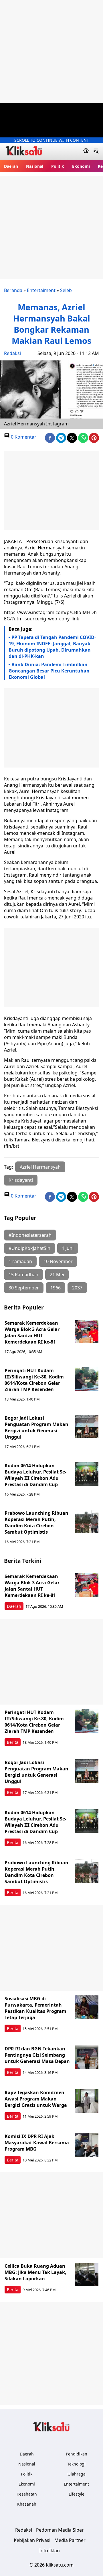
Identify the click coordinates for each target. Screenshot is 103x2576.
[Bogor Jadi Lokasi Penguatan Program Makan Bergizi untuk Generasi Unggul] (87, 1427)
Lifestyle (77, 2494)
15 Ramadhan (23, 1275)
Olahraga (77, 2474)
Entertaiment (41, 290)
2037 (77, 1288)
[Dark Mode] (86, 151)
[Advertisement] (51, 52)
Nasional (35, 166)
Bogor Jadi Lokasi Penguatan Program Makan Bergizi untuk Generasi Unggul (36, 1427)
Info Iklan (49, 2551)
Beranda (13, 290)
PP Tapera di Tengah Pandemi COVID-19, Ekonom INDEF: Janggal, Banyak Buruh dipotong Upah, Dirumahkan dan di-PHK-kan (52, 647)
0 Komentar (23, 437)
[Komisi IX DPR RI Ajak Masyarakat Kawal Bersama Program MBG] (87, 2145)
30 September (24, 1288)
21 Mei (57, 1275)
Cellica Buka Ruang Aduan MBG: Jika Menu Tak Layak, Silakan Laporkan (35, 2272)
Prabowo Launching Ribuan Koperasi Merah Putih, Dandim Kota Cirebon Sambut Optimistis (36, 1522)
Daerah (11, 166)
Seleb (66, 290)
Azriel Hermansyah (40, 1167)
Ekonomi (81, 166)
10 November (58, 1261)
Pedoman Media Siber (60, 2530)
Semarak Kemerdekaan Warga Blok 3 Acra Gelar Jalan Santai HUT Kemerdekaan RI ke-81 (32, 1332)
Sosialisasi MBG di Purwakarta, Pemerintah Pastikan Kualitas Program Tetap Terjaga (35, 2008)
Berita (13, 1742)
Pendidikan (77, 2454)
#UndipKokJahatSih (29, 1248)
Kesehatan (27, 2494)
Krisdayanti (21, 1180)
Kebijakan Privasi (32, 2540)
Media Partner (70, 2540)
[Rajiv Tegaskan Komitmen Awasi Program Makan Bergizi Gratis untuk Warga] (87, 2101)
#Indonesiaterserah (30, 1235)
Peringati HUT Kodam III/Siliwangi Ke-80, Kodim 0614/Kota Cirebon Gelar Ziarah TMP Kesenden (34, 1380)
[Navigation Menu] (96, 151)
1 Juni (68, 1248)
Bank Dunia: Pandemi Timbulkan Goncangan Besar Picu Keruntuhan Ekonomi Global (49, 671)
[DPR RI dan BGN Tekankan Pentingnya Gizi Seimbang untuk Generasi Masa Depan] (87, 2057)
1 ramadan (20, 1261)
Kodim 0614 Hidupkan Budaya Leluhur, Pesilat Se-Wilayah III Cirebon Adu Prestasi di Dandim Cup (35, 1475)
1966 (56, 1288)
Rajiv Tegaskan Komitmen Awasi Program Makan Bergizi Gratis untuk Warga (36, 2099)
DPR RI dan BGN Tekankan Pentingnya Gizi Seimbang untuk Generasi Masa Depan (37, 2055)
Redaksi (12, 353)
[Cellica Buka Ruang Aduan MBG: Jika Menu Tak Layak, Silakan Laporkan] (87, 2275)
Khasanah (27, 2504)
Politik (58, 166)
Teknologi (76, 2464)
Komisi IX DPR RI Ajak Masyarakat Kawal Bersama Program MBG (37, 2143)
